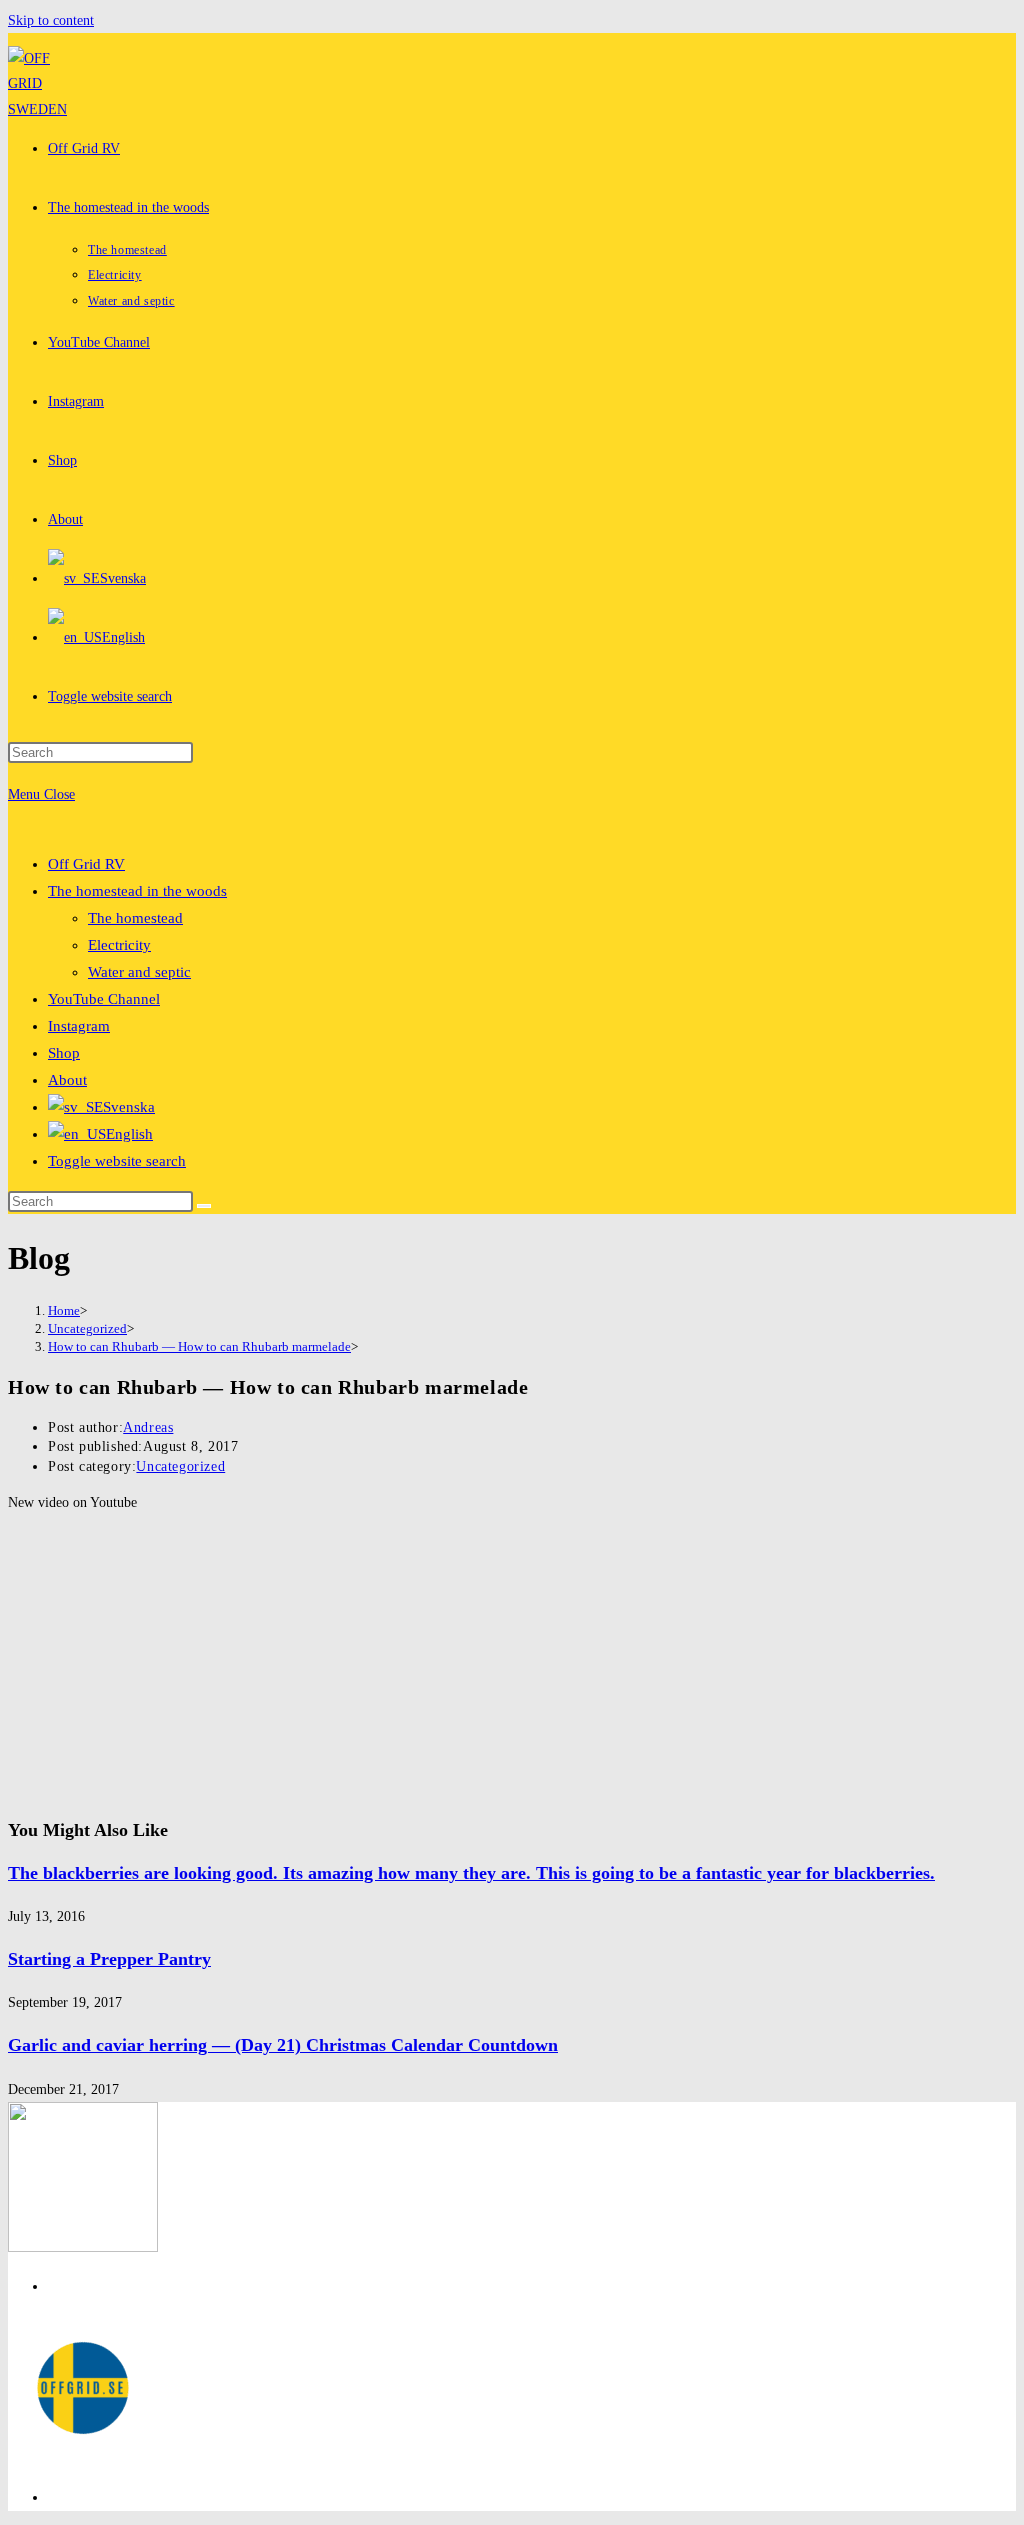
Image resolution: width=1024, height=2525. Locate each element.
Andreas (148, 1427)
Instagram (79, 1026)
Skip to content (51, 20)
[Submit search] (204, 1206)
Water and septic (139, 972)
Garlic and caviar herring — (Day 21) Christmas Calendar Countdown (283, 2045)
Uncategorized (180, 1466)
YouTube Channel (104, 999)
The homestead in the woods (137, 891)
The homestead (135, 918)
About (67, 1080)
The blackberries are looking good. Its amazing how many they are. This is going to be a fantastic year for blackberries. (471, 1873)
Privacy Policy (89, 2286)
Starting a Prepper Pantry (109, 1959)
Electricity (119, 945)
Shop (64, 1053)
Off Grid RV (86, 864)
